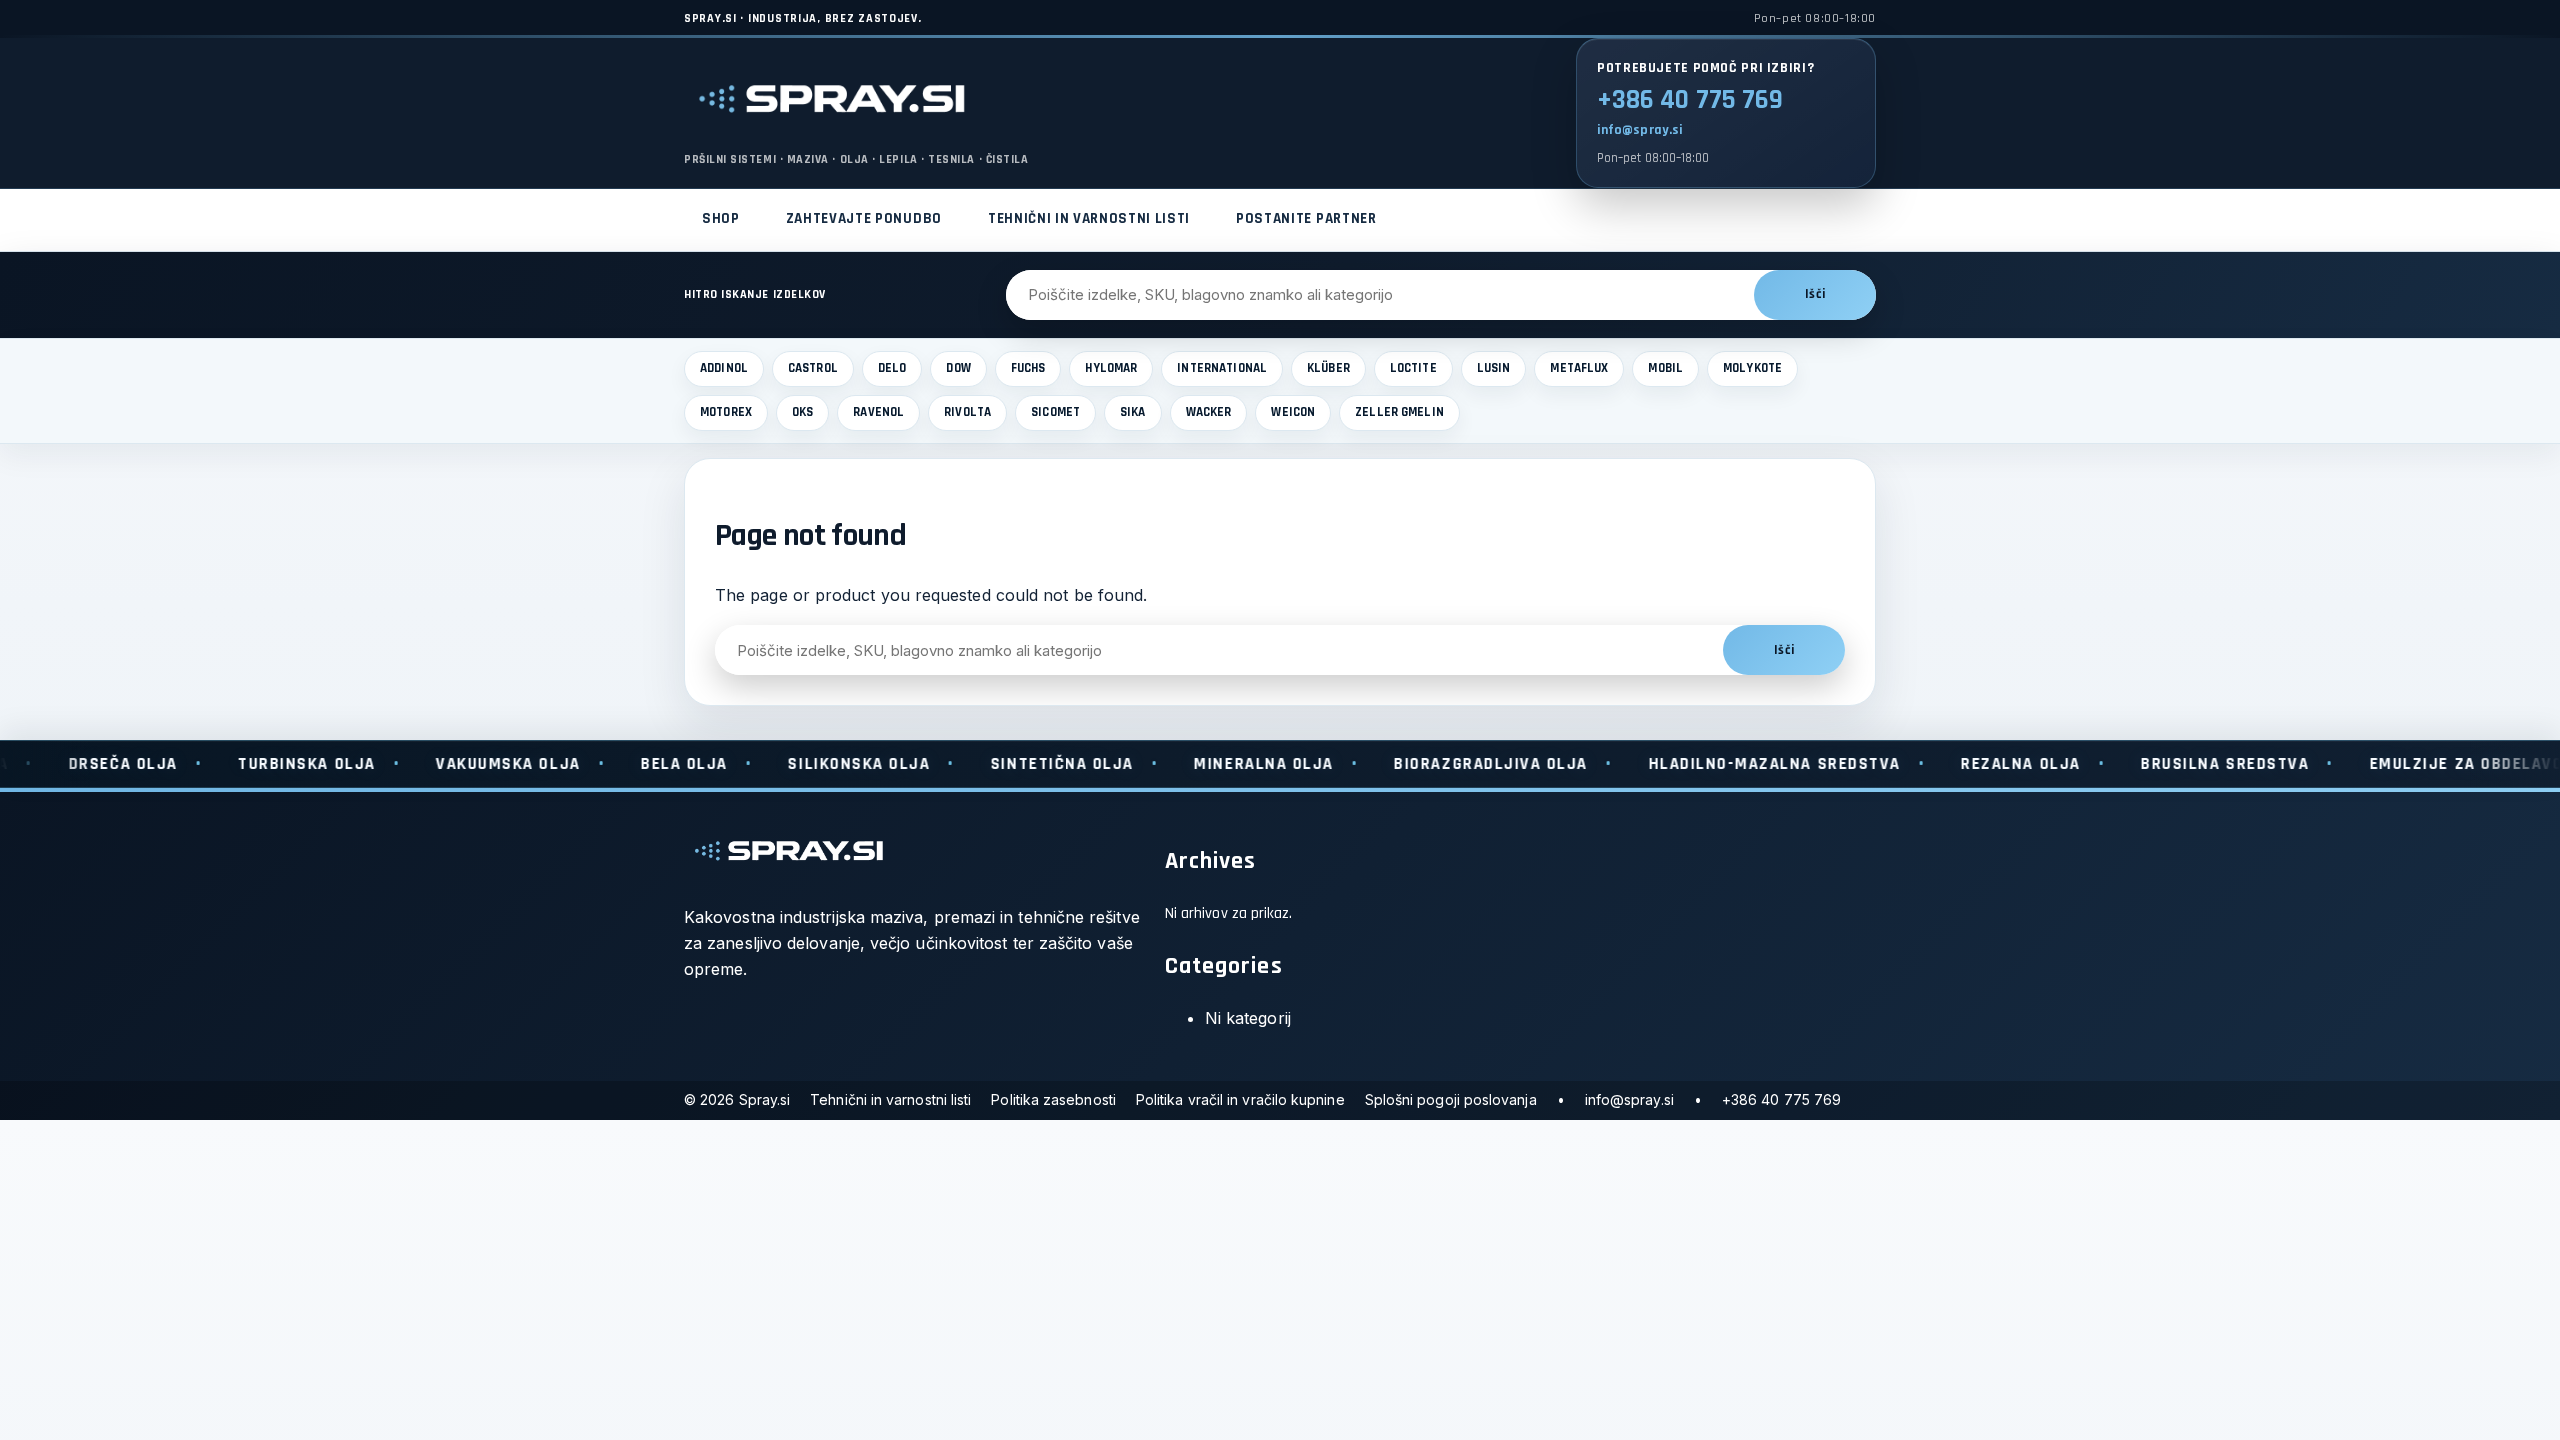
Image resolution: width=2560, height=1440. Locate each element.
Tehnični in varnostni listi (1089, 218)
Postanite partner (1306, 218)
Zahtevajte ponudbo (864, 218)
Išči (1815, 294)
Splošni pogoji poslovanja (1451, 1099)
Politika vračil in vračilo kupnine (1240, 1099)
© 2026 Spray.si (737, 1099)
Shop (721, 218)
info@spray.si (1640, 130)
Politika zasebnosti (1053, 1099)
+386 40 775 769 (1690, 100)
